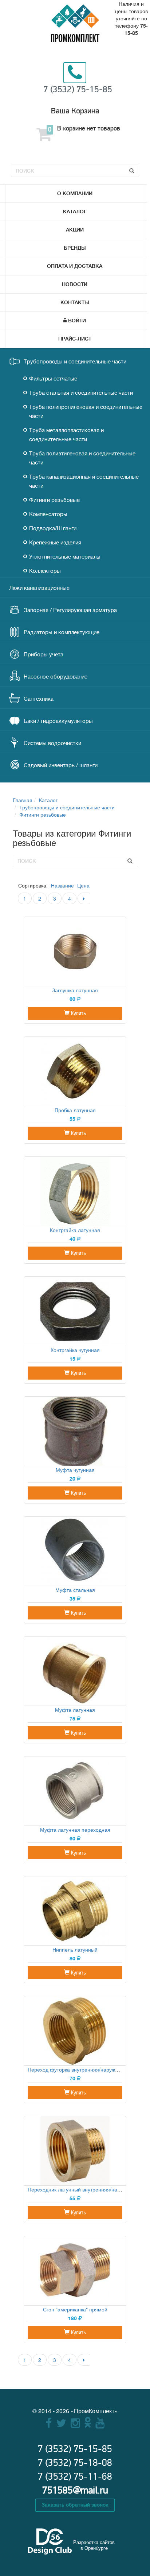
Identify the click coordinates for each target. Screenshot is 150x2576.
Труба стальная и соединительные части (81, 393)
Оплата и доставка (75, 266)
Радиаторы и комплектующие (62, 633)
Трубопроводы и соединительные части (75, 362)
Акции (75, 230)
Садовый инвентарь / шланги (61, 766)
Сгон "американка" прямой (75, 2309)
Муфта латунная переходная (75, 1830)
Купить (78, 1013)
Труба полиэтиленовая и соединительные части (82, 458)
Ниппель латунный (75, 1949)
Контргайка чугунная (75, 1350)
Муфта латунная (75, 1710)
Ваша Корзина (75, 111)
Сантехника (39, 699)
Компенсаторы (48, 514)
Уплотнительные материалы (65, 557)
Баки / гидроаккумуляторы (58, 721)
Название (62, 885)
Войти (77, 321)
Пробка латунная (75, 1110)
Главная (23, 800)
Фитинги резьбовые (54, 500)
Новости (75, 284)
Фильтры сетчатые (53, 379)
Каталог (75, 212)
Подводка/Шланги (53, 529)
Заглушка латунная (75, 990)
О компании (75, 193)
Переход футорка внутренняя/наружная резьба (85, 2069)
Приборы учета (44, 655)
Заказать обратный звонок (75, 2505)
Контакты (75, 302)
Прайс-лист (75, 339)
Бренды (75, 248)
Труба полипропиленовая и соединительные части (86, 412)
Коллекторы (45, 571)
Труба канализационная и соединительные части (84, 482)
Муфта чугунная (75, 1470)
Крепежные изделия (55, 543)
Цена (83, 885)
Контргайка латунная (75, 1230)
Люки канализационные (39, 588)
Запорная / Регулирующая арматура (70, 610)
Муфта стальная (75, 1590)
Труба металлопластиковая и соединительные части (66, 435)
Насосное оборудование (56, 677)
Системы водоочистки (52, 743)
